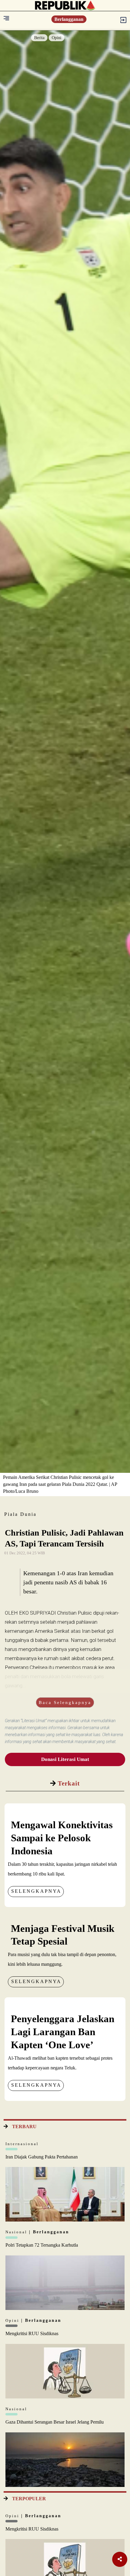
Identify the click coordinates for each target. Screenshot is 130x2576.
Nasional (17, 2232)
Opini (57, 38)
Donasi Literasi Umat (65, 1759)
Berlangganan (69, 19)
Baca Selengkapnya (65, 1702)
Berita (39, 38)
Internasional (22, 2144)
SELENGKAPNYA (36, 1891)
